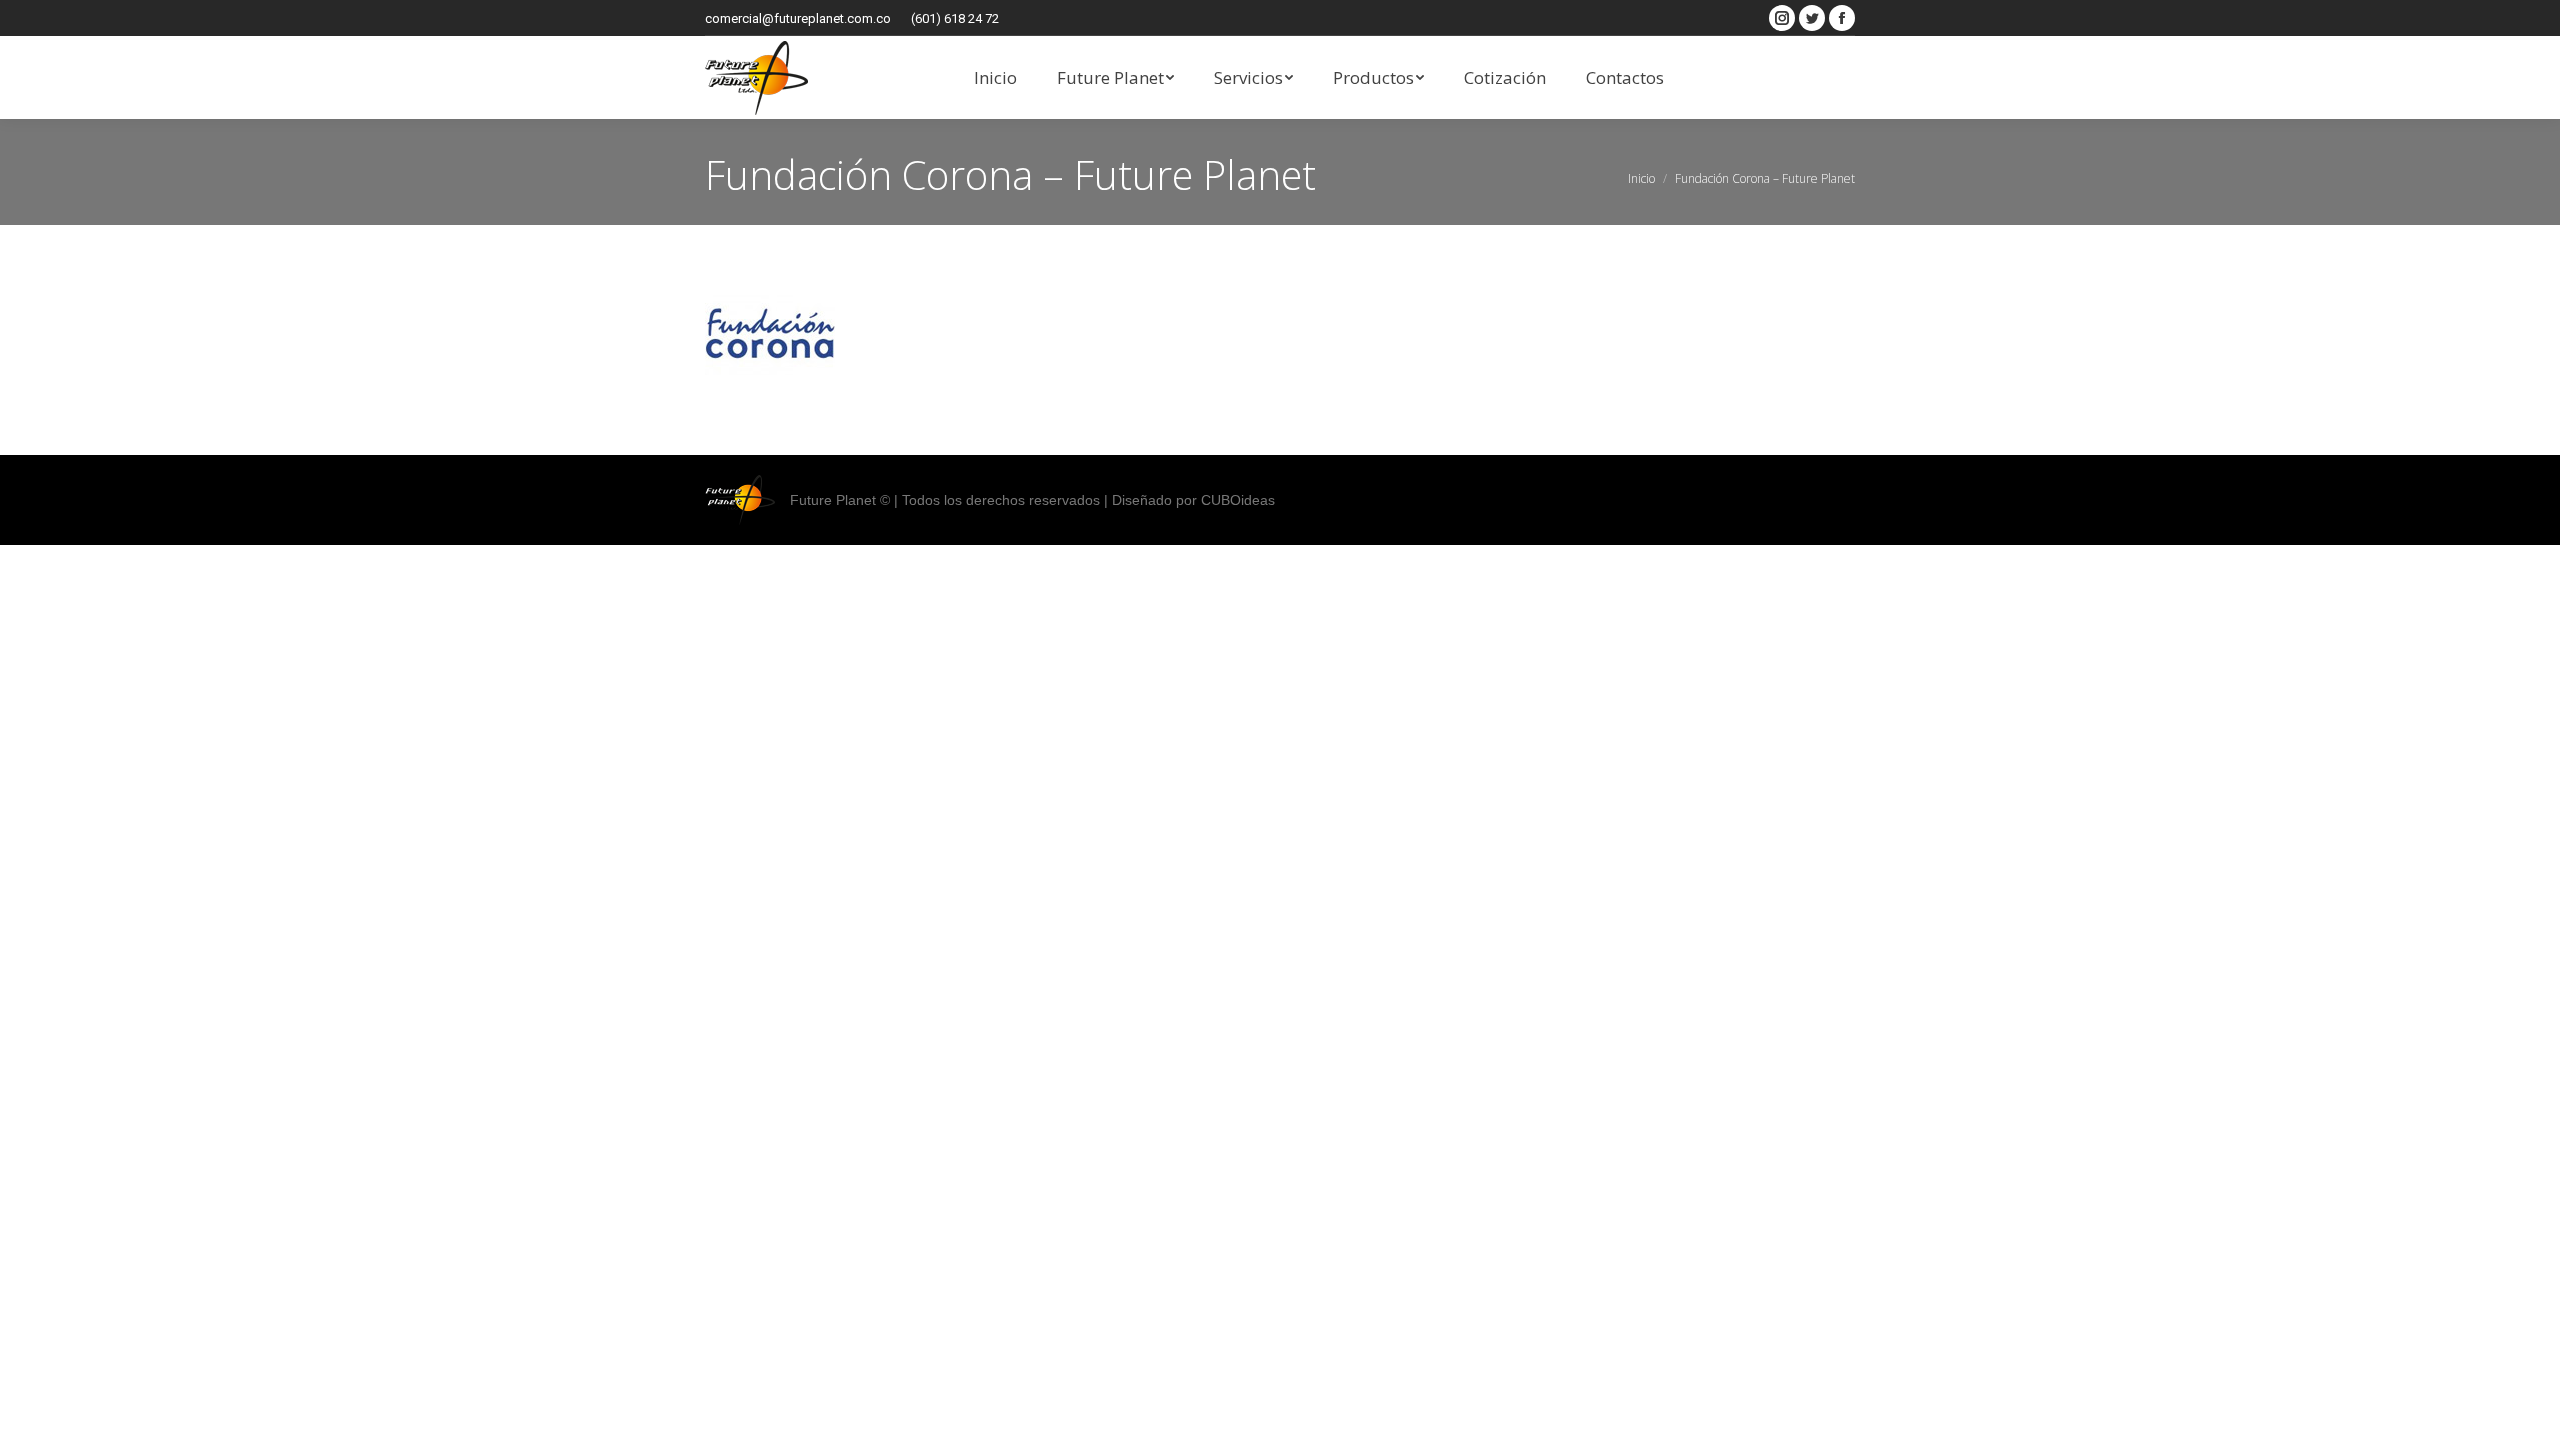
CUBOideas (1238, 500)
